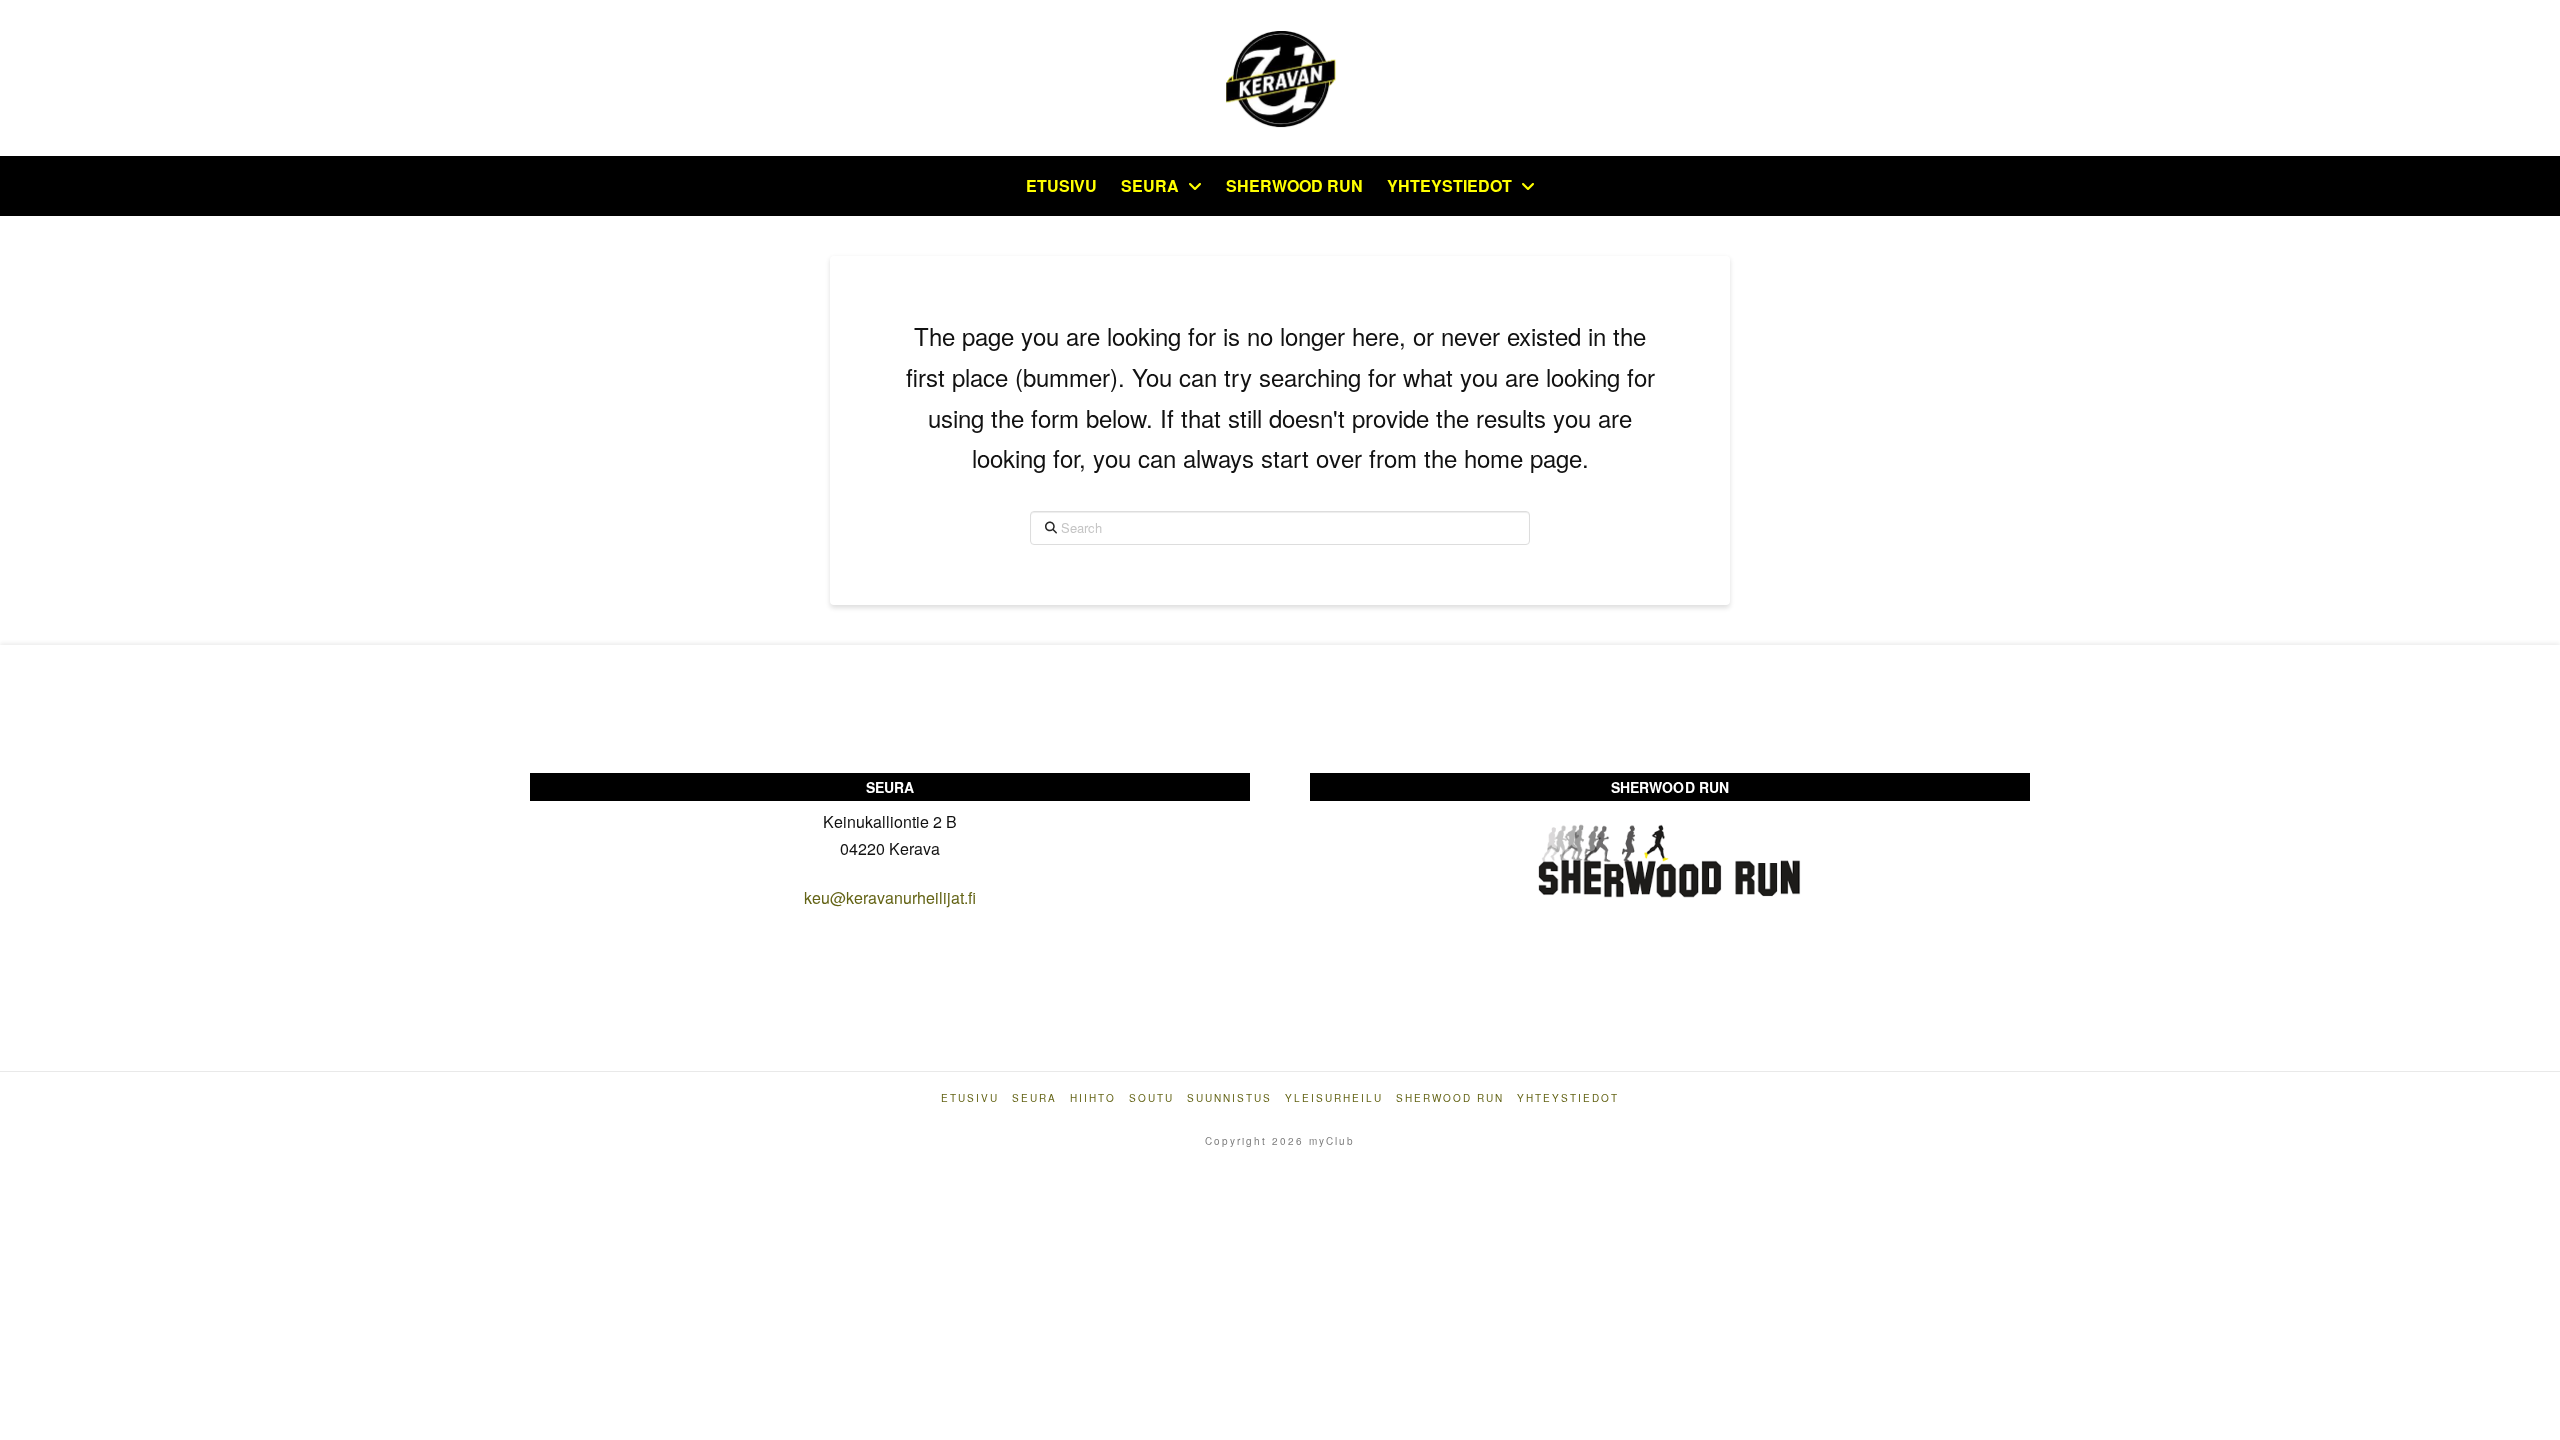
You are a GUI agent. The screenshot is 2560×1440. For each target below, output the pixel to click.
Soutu (1151, 1098)
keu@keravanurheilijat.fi (890, 897)
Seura (1034, 1098)
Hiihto (1093, 1098)
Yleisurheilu (1334, 1098)
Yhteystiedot (1568, 1098)
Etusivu (970, 1098)
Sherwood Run (1450, 1098)
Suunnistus (1229, 1098)
